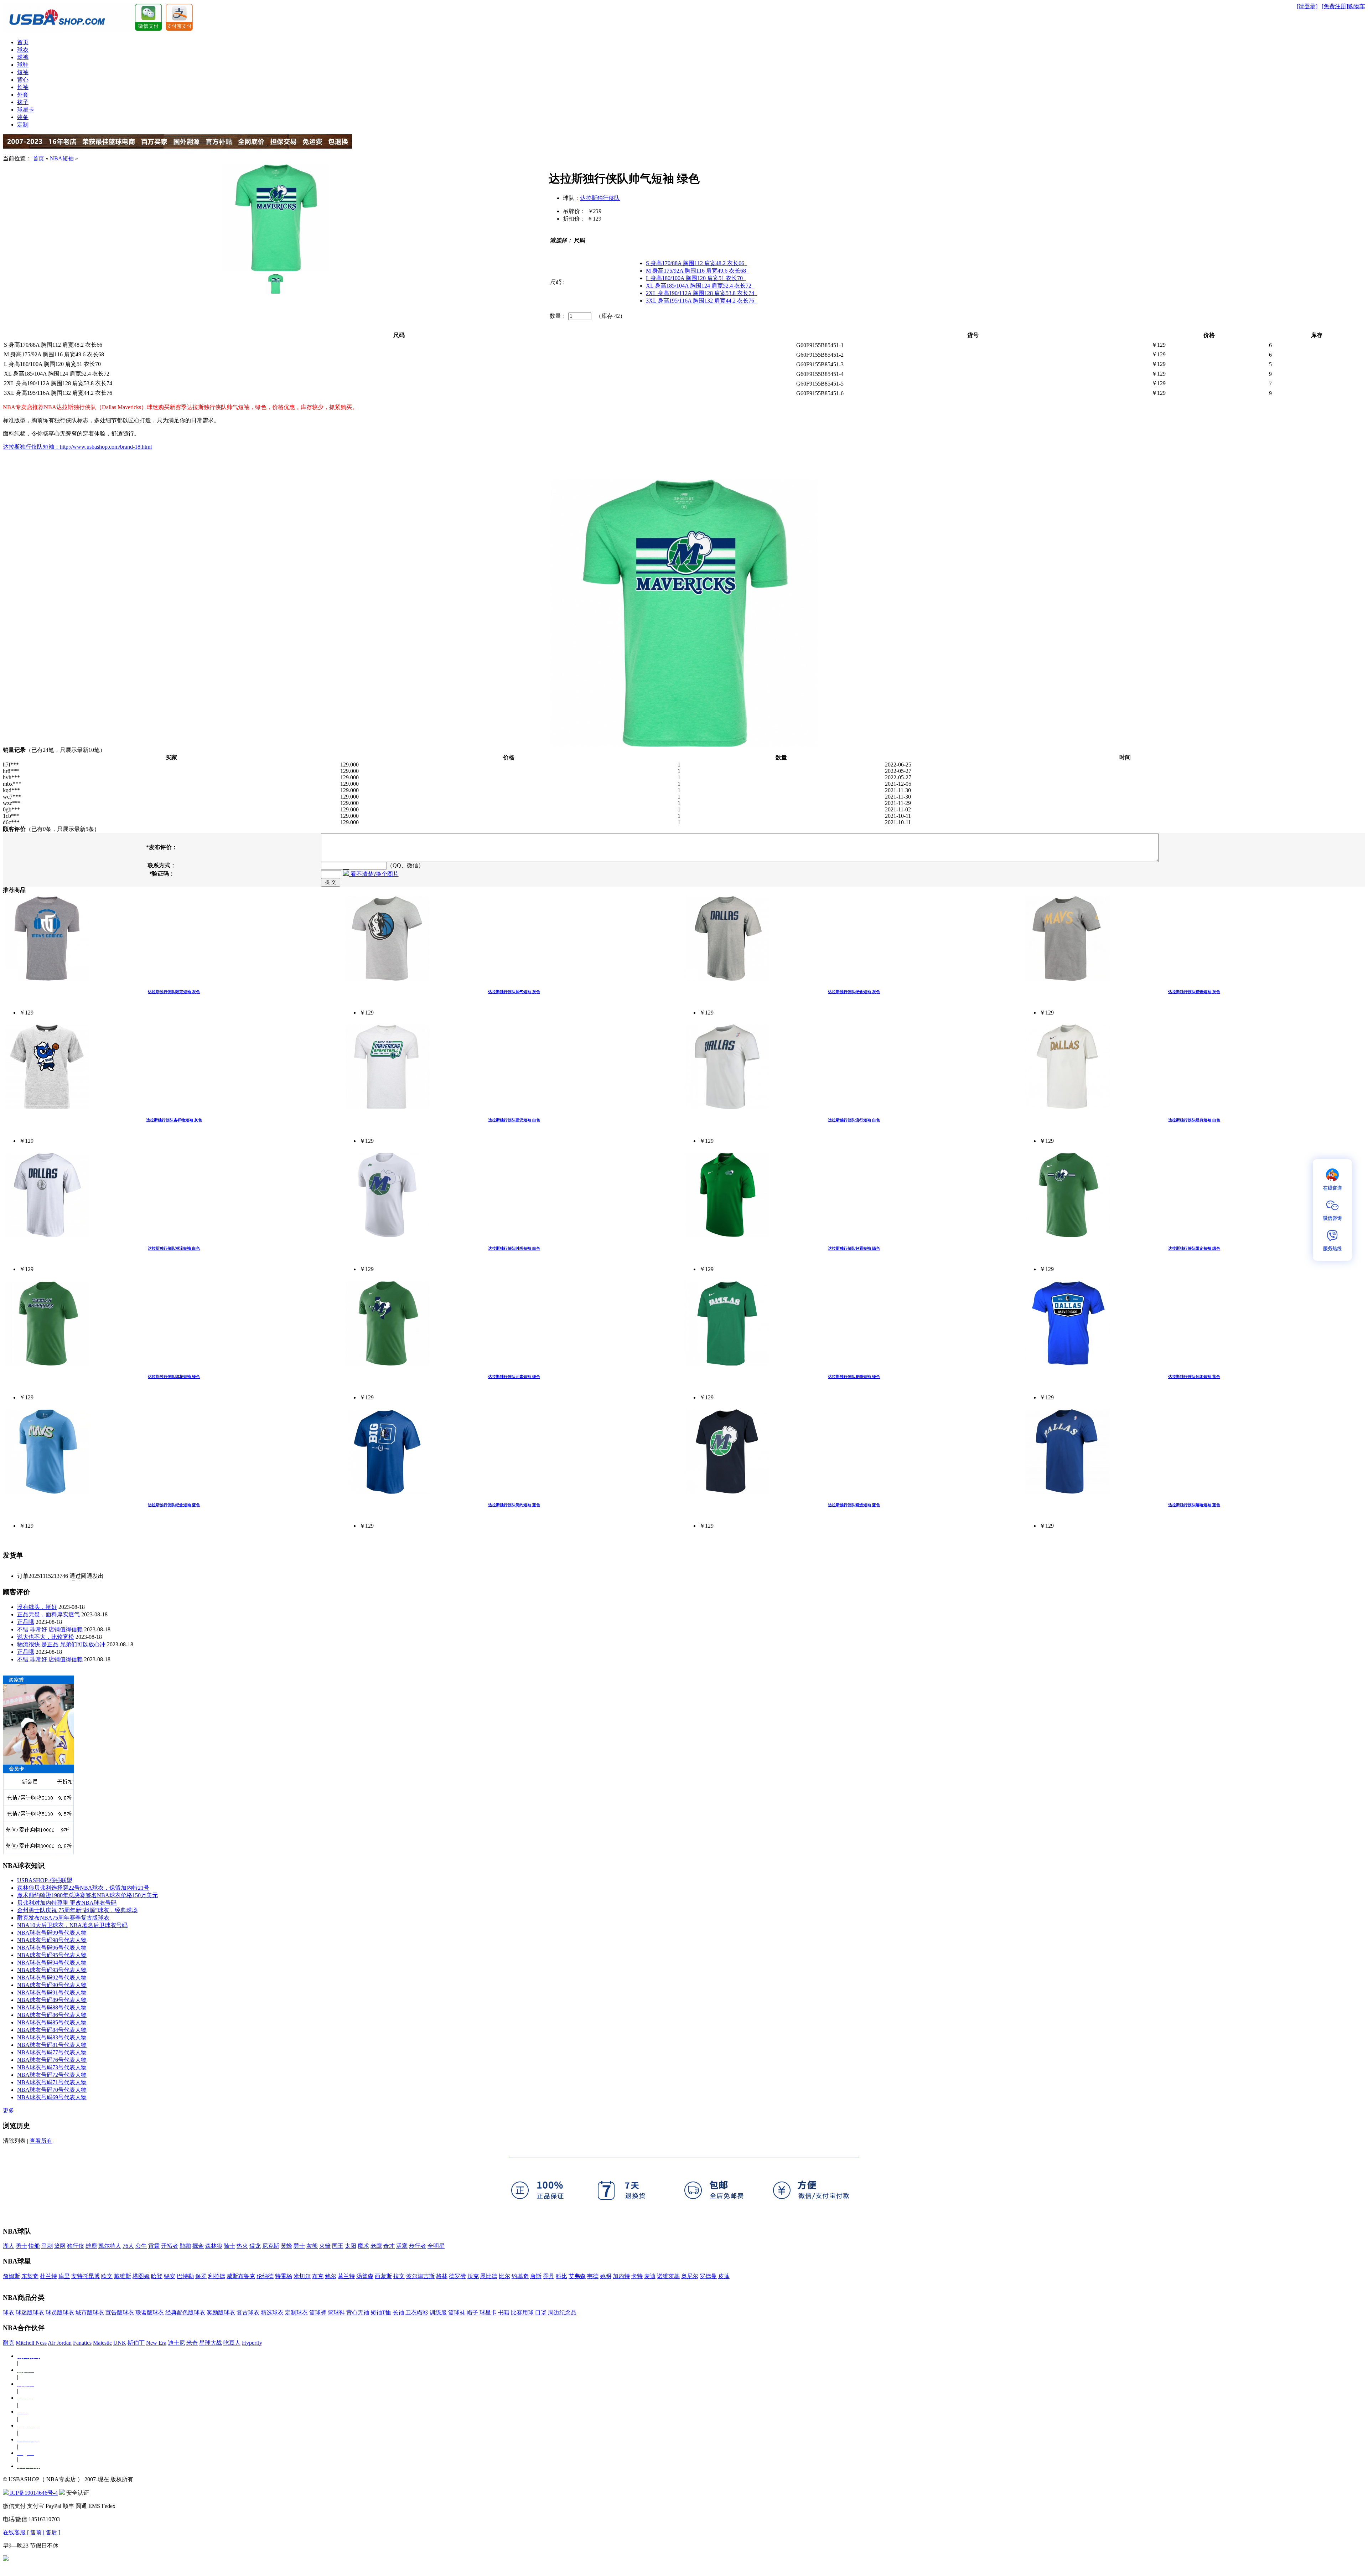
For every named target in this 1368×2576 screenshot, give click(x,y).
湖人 (9, 2246)
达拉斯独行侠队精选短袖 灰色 (1194, 992)
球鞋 (23, 65)
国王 (338, 2246)
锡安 (170, 2276)
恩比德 (489, 2276)
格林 (442, 2276)
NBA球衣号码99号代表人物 (52, 1933)
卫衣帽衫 (417, 2312)
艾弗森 (577, 2276)
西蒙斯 (383, 2276)
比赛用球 (522, 2312)
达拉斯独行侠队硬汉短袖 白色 (514, 1120)
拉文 (399, 2276)
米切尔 (302, 2276)
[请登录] (1307, 6)
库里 (64, 2276)
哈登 (157, 2276)
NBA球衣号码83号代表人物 (52, 2037)
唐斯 (536, 2276)
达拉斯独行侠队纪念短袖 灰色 (854, 992)
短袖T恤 (381, 2312)
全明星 (436, 2246)
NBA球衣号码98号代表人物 (52, 1940)
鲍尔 (331, 2276)
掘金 (198, 2246)
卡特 (637, 2276)
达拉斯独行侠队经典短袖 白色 (1194, 1120)
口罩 (541, 2312)
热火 (242, 2246)
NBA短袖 (62, 158)
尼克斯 (271, 2246)
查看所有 (41, 2141)
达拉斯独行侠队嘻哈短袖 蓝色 (1194, 1505)
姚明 (606, 2276)
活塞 (402, 2246)
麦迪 (650, 2276)
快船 (34, 2246)
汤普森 (365, 2276)
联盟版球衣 (150, 2312)
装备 (23, 117)
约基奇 (520, 2276)
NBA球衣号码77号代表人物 (52, 2052)
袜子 (23, 102)
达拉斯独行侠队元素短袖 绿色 (514, 1377)
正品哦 (26, 1622)
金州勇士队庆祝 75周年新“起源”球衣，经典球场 (77, 1910)
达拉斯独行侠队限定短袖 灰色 (174, 992)
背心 (23, 80)
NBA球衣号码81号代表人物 (52, 2045)
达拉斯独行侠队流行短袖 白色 (854, 1120)
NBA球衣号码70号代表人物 (52, 2090)
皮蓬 (724, 2276)
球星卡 (26, 110)
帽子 (472, 2312)
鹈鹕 (185, 2246)
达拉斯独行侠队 (600, 198)
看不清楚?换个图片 (374, 874)
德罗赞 (457, 2276)
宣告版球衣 (120, 2312)
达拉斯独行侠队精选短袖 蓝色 (854, 1505)
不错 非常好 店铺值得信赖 (50, 1629)
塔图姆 (141, 2276)
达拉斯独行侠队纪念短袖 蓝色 (174, 1505)
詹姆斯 (11, 2276)
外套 (23, 95)
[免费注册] (1335, 6)
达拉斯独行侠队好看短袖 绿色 (854, 1248)
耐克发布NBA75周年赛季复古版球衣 (63, 1918)
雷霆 (154, 2246)
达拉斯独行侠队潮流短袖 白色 (174, 1248)
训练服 (438, 2312)
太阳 (351, 2246)
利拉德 (217, 2276)
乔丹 (549, 2276)
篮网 (60, 2246)
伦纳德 (265, 2276)
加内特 (621, 2276)
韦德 (593, 2276)
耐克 (9, 2343)
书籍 (504, 2312)
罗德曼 (708, 2276)
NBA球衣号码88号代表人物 (52, 2007)
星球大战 (211, 2343)
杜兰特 (48, 2276)
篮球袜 (457, 2312)
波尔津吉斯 (420, 2276)
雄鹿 (91, 2246)
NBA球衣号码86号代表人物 (52, 2015)
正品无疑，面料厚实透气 (48, 1614)
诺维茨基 (668, 2276)
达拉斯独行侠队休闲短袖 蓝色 (1194, 1377)
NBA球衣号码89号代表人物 (52, 2000)
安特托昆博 (85, 2276)
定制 (23, 125)
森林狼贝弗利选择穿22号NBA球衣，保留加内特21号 (83, 1888)
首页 (23, 42)
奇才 (389, 2246)
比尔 (504, 2276)
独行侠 (76, 2246)
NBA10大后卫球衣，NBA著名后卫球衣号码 (72, 1925)
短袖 (23, 72)
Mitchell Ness (31, 2343)
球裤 (23, 57)
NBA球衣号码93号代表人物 (52, 1970)
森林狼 (214, 2246)
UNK (120, 2343)
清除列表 (14, 2141)
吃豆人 (232, 2343)
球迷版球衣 (30, 2312)
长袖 (23, 87)
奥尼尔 (690, 2276)
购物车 (1357, 6)
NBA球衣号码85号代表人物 (52, 2022)
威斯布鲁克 (241, 2276)
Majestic (102, 2343)
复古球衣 (248, 2312)
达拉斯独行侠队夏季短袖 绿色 (854, 1377)
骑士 (229, 2246)
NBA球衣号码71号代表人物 (52, 2082)
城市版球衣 (90, 2312)
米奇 (192, 2343)
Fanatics (82, 2343)
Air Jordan (60, 2343)
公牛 (141, 2246)
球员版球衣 (60, 2312)
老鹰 (376, 2246)
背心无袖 (358, 2312)
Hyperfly (252, 2343)
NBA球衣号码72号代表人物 (52, 2075)
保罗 (201, 2276)
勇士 (21, 2246)
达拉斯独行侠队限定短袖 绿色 (1194, 1248)
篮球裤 (318, 2312)
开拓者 (170, 2246)
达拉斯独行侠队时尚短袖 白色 (514, 1248)
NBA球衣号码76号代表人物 (52, 2060)
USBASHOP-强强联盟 (45, 1880)
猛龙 (255, 2246)
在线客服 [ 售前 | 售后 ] (32, 2532)
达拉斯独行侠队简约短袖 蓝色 (514, 1505)
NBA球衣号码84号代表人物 (52, 2030)
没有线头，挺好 (37, 1607)
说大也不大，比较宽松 (46, 1637)
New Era (156, 2343)
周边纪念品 (562, 2312)
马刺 (47, 2246)
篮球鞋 (336, 2312)
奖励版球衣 (221, 2312)
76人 (128, 2246)
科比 (561, 2276)
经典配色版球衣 (185, 2312)
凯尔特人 (110, 2246)
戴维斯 (123, 2276)
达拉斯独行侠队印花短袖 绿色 (174, 1377)
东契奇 (30, 2276)
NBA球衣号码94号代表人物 (52, 1963)
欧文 (107, 2276)
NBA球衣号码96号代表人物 (52, 1948)
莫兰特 (346, 2276)
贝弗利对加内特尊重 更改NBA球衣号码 (67, 1903)
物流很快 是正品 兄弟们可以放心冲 (61, 1644)
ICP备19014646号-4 (33, 2493)
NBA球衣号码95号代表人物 (52, 1955)
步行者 (418, 2246)
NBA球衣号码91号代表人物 (52, 1992)
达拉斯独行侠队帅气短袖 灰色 (514, 992)
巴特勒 (185, 2276)
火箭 (325, 2246)
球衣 (23, 50)
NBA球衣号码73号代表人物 (52, 2067)
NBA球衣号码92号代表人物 (52, 1978)
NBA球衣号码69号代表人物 (52, 2097)
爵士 (299, 2246)
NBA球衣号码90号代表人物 (52, 1985)
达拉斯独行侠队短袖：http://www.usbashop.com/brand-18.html (77, 447)
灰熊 (312, 2246)
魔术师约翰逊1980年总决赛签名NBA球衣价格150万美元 (87, 1895)
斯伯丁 (136, 2343)
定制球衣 (296, 2312)
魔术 (363, 2246)
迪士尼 (176, 2343)
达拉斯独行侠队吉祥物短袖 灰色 (174, 1120)
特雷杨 (284, 2276)
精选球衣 (272, 2312)
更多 (9, 2110)
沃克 (473, 2276)
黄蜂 (286, 2246)
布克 (318, 2276)
